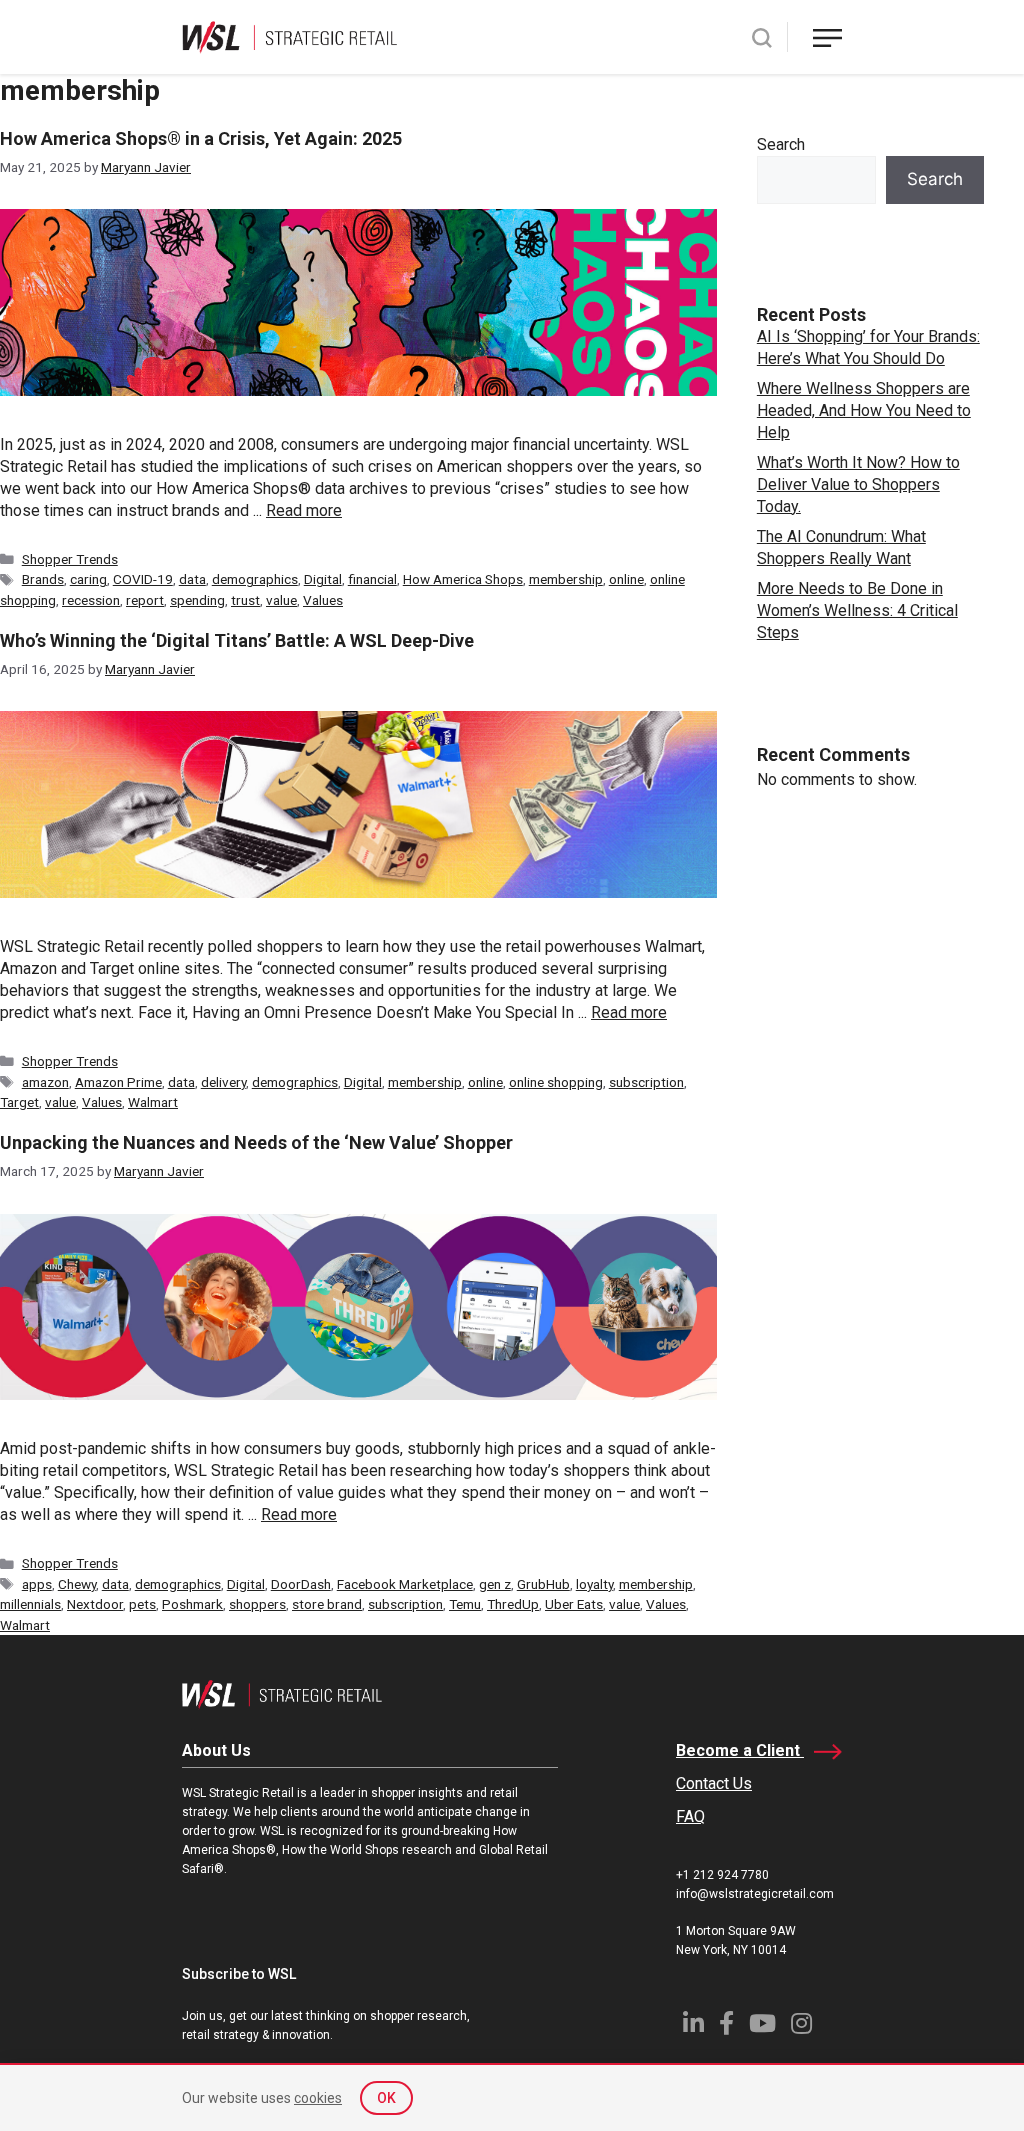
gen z (495, 1584)
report (145, 600)
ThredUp (513, 1604)
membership (566, 579)
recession (91, 600)
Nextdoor (95, 1604)
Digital (323, 579)
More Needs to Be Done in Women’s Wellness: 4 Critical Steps (857, 610)
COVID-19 (143, 579)
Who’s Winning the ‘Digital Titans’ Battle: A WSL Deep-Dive (237, 640)
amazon (45, 1082)
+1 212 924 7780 (722, 1875)
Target (19, 1102)
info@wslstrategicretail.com (755, 1894)
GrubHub (543, 1584)
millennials (30, 1604)
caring (88, 579)
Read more (304, 510)
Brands (43, 579)
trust (245, 600)
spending (197, 600)
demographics (255, 579)
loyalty (594, 1584)
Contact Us (714, 1783)
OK (386, 2098)
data (192, 579)
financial (372, 579)
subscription (646, 1082)
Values (323, 600)
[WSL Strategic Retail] (289, 35)
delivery (223, 1082)
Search (781, 144)
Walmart (153, 1102)
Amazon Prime (118, 1082)
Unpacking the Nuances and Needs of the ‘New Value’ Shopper (256, 1142)
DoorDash (301, 1584)
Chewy (77, 1584)
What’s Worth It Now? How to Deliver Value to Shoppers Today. (858, 484)
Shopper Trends (70, 559)
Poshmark (192, 1604)
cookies (318, 2098)
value (281, 600)
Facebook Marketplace (405, 1584)
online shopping (556, 1082)
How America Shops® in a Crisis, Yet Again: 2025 (201, 138)
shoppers (257, 1604)
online (626, 579)
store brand (327, 1604)
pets (142, 1604)
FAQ (690, 1816)
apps (37, 1584)
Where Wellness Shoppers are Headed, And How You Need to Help (864, 410)
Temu (465, 1604)
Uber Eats (574, 1604)
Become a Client (740, 1750)
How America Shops (463, 579)
